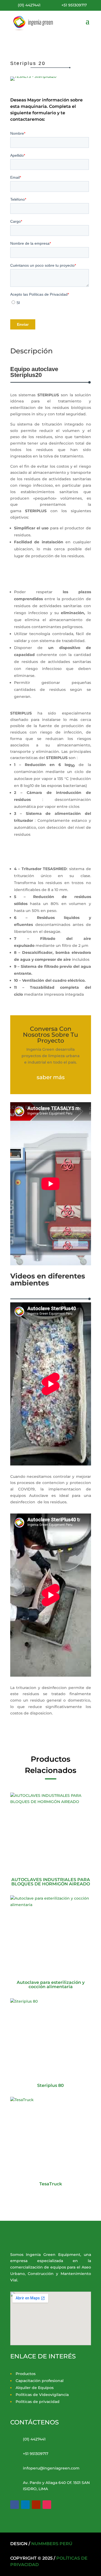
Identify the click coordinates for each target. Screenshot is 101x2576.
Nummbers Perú (52, 2544)
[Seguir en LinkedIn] (25, 2505)
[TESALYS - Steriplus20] (33, 76)
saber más (51, 1077)
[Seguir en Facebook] (15, 2505)
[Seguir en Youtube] (36, 2505)
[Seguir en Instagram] (47, 2505)
